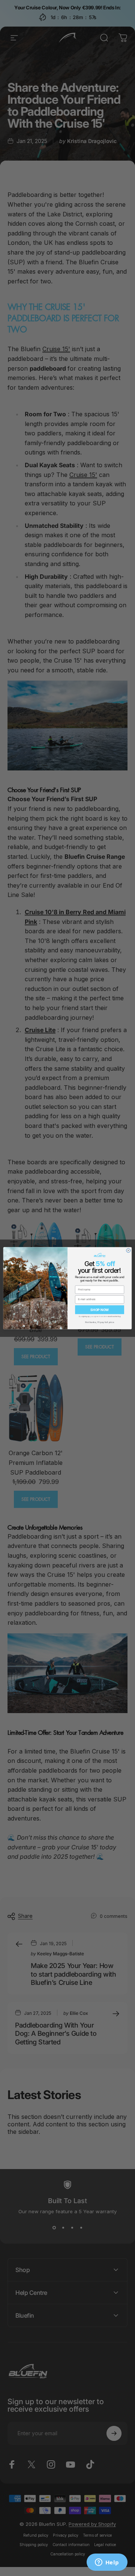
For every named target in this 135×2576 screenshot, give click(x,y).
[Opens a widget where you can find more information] (107, 2563)
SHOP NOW (99, 1310)
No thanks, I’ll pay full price (100, 1322)
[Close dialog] (128, 1250)
